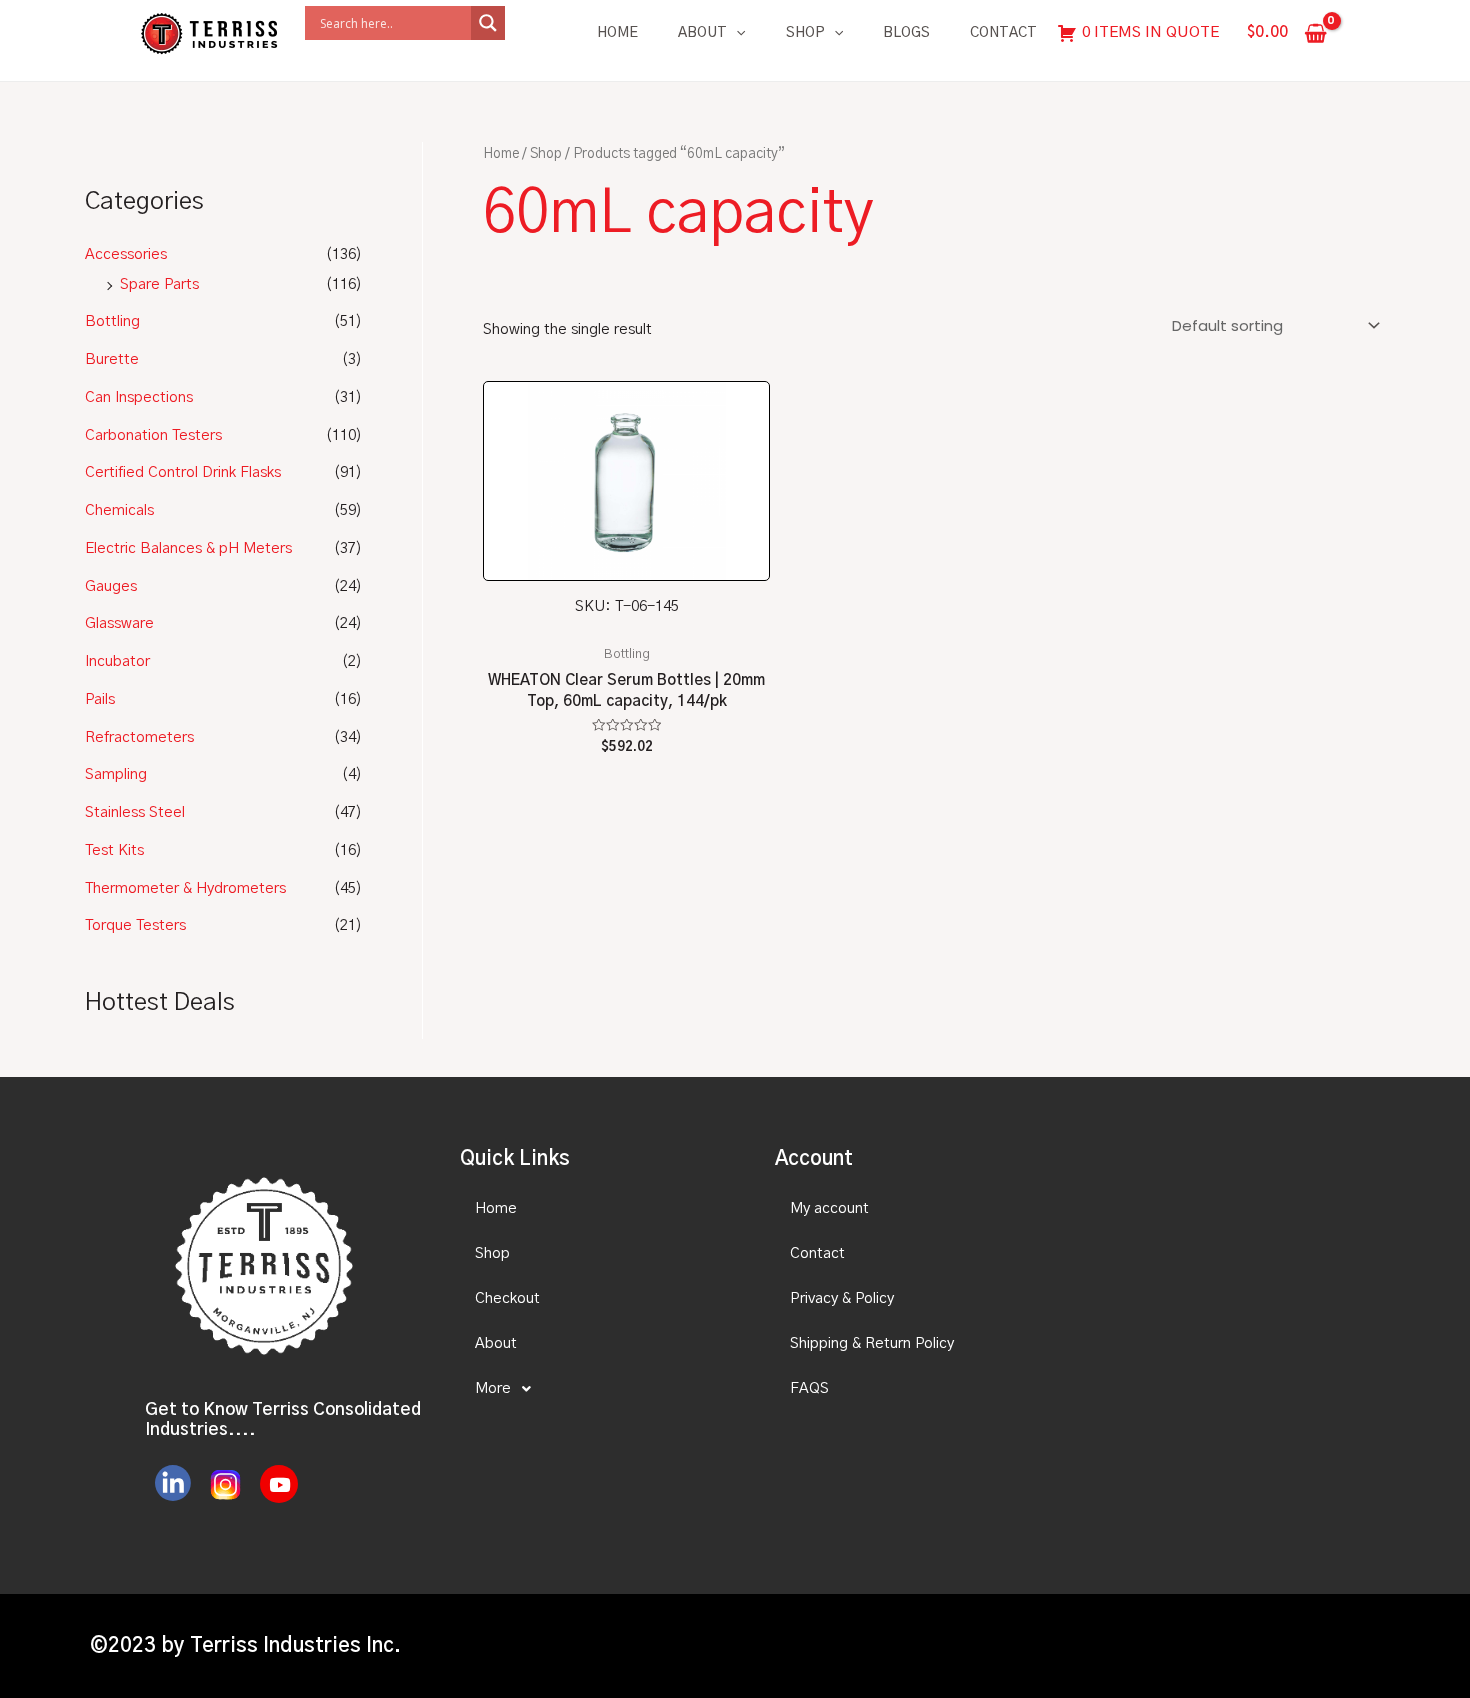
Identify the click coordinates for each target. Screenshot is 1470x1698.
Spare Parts (159, 284)
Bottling (112, 321)
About (702, 33)
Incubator (117, 661)
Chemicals (119, 510)
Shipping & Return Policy (872, 1343)
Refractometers (139, 737)
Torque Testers (135, 925)
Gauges (111, 586)
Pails (100, 699)
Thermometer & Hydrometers (185, 888)
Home (617, 33)
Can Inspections (139, 397)
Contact (1003, 33)
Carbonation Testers (153, 435)
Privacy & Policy (842, 1298)
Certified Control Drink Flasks (183, 472)
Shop (805, 33)
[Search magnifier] (488, 23)
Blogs (906, 33)
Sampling (116, 774)
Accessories (126, 254)
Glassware (119, 623)
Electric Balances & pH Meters (188, 548)
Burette (112, 359)
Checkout (507, 1298)
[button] (600, 1389)
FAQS (809, 1388)
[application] (736, 33)
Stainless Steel (135, 812)
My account (829, 1208)
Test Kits (114, 850)
